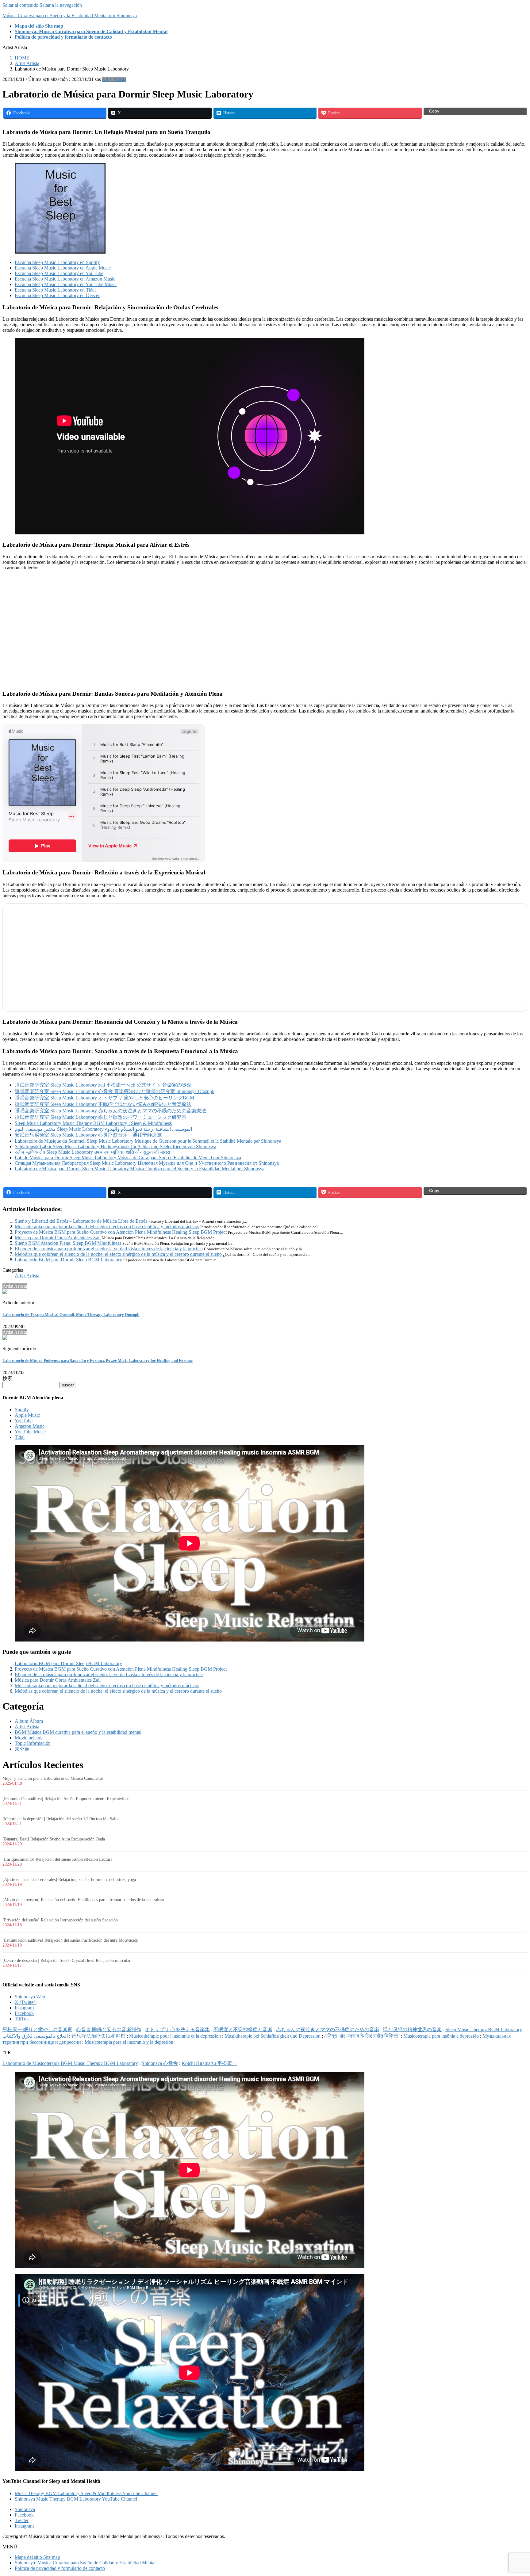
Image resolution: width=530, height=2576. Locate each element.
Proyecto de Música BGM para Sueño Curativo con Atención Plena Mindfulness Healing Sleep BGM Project (121, 1232)
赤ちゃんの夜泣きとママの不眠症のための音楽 (328, 2029)
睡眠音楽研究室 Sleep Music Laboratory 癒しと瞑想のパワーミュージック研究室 (101, 1117)
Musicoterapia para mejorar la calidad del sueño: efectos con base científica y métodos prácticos (107, 1227)
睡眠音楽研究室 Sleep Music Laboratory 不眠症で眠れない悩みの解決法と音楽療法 (103, 1104)
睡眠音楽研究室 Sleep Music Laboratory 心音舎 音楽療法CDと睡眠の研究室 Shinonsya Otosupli (115, 1091)
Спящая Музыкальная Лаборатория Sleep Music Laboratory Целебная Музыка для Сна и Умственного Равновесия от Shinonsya (147, 1163)
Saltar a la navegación (61, 5)
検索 (7, 1378)
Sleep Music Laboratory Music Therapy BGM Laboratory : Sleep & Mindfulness (93, 1123)
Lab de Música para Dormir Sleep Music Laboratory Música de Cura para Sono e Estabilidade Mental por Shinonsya (128, 1158)
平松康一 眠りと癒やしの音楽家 (37, 2029)
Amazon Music (30, 1426)
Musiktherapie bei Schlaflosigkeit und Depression (273, 2036)
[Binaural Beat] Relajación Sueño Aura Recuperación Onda (54, 1839)
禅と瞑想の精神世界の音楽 (412, 2029)
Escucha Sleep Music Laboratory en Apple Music (63, 268)
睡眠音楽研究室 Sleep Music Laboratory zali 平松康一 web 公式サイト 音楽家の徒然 (103, 1085)
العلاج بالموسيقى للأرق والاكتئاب (35, 2036)
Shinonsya (25, 2509)
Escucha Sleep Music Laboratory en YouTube (59, 273)
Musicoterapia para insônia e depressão (441, 2036)
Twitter (22, 2520)
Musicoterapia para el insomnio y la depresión (129, 2042)
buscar (68, 1385)
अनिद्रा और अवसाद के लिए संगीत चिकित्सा (362, 2036)
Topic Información (33, 1743)
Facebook (24, 2013)
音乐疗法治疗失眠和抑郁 (98, 2036)
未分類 (22, 1749)
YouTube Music (30, 1432)
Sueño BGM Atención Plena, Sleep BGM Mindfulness (68, 1243)
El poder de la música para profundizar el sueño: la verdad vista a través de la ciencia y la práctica (109, 1249)
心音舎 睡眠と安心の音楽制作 (109, 2029)
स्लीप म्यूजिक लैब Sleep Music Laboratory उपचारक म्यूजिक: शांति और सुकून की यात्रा (92, 1152)
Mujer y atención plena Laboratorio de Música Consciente (53, 1778)
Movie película (29, 1738)
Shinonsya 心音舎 (160, 2063)
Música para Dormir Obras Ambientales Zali (58, 1238)
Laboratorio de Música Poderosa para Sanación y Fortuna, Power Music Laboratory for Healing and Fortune (98, 1361)
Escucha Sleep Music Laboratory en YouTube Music (66, 284)
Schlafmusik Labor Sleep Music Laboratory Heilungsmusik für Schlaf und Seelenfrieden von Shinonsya (115, 1147)
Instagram (24, 2008)
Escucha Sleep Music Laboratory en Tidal (55, 290)
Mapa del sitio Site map (37, 2557)
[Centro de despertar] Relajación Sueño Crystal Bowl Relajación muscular (67, 1961)
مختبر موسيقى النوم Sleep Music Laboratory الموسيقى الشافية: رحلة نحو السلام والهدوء (103, 1129)
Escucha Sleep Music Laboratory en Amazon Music (65, 279)
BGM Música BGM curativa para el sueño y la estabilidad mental (78, 1732)
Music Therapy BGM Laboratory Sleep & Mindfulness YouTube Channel (86, 2493)
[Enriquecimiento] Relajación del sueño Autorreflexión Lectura (57, 1859)
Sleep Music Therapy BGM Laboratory (484, 2029)
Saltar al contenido (20, 5)
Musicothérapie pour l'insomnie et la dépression (175, 2036)
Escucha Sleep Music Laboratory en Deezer (57, 295)
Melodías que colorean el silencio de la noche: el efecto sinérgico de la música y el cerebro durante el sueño (118, 1254)
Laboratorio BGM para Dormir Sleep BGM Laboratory (68, 1260)
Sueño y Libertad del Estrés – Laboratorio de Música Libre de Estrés (81, 1221)
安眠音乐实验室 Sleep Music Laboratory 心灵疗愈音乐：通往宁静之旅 (88, 1135)
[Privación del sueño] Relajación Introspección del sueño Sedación (60, 1920)
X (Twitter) (26, 2002)
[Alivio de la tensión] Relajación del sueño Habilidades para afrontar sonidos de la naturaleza (83, 1900)
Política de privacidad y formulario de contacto (60, 2568)
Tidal (20, 1437)
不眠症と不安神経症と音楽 (243, 2029)
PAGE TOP (513, 2492)
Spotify (22, 1410)
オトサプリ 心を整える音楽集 (177, 2029)
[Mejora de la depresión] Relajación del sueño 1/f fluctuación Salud (61, 1819)
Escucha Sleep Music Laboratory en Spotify (57, 262)
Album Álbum (29, 1721)
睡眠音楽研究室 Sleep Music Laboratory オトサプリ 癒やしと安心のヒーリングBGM (104, 1098)
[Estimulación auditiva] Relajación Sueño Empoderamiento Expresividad (66, 1799)
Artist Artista (114, 79)
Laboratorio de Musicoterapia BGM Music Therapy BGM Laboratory (70, 2063)
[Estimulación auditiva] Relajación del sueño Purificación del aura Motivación (70, 1940)
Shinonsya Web (30, 1997)
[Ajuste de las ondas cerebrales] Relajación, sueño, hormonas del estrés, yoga (69, 1880)
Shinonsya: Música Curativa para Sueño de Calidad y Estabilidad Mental (85, 2563)
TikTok (22, 2019)
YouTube (24, 1421)
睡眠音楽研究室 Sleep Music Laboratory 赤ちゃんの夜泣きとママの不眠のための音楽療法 (110, 1111)
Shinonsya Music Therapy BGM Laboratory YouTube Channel (76, 2499)
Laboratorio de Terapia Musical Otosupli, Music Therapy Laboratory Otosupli (71, 1315)
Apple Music (27, 1415)
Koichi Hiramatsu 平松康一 (209, 2063)
